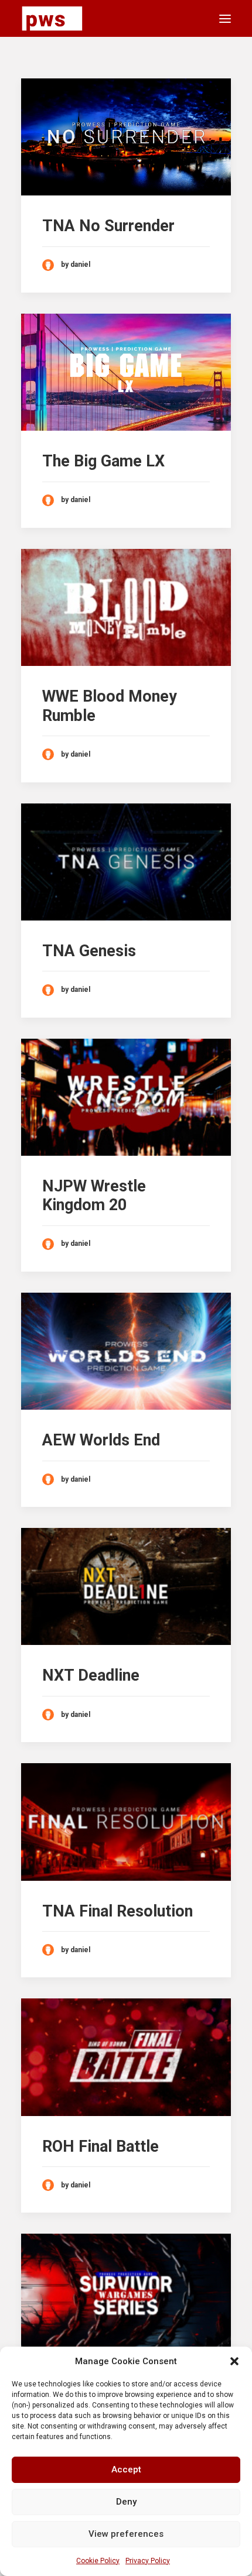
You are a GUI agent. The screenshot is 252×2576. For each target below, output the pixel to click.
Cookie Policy (98, 2561)
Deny (126, 2502)
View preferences (126, 2534)
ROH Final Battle (101, 2146)
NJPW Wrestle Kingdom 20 (94, 1196)
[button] (234, 2361)
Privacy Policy (148, 2561)
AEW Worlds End (101, 1440)
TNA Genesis (89, 951)
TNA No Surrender (108, 226)
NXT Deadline (91, 1675)
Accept (126, 2469)
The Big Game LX (103, 461)
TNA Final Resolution (118, 1911)
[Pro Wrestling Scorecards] (52, 18)
